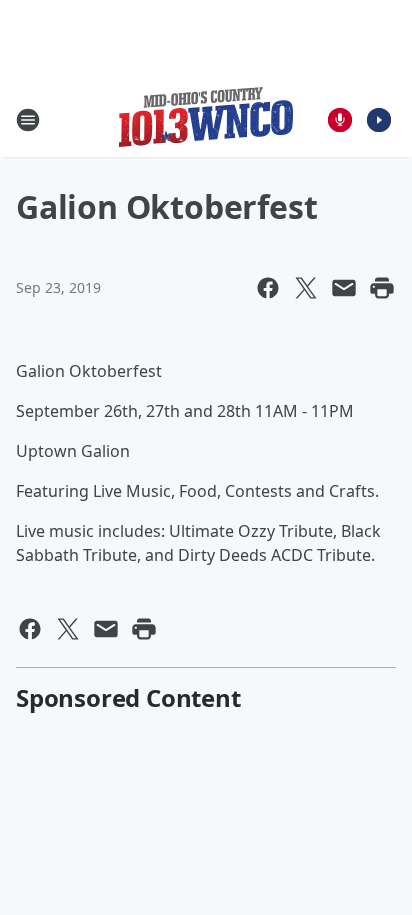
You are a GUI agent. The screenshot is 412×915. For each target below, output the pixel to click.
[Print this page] (382, 288)
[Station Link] (206, 119)
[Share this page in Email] (344, 288)
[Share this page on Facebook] (268, 288)
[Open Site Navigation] (28, 120)
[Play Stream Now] (379, 120)
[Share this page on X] (306, 288)
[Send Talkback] (340, 120)
